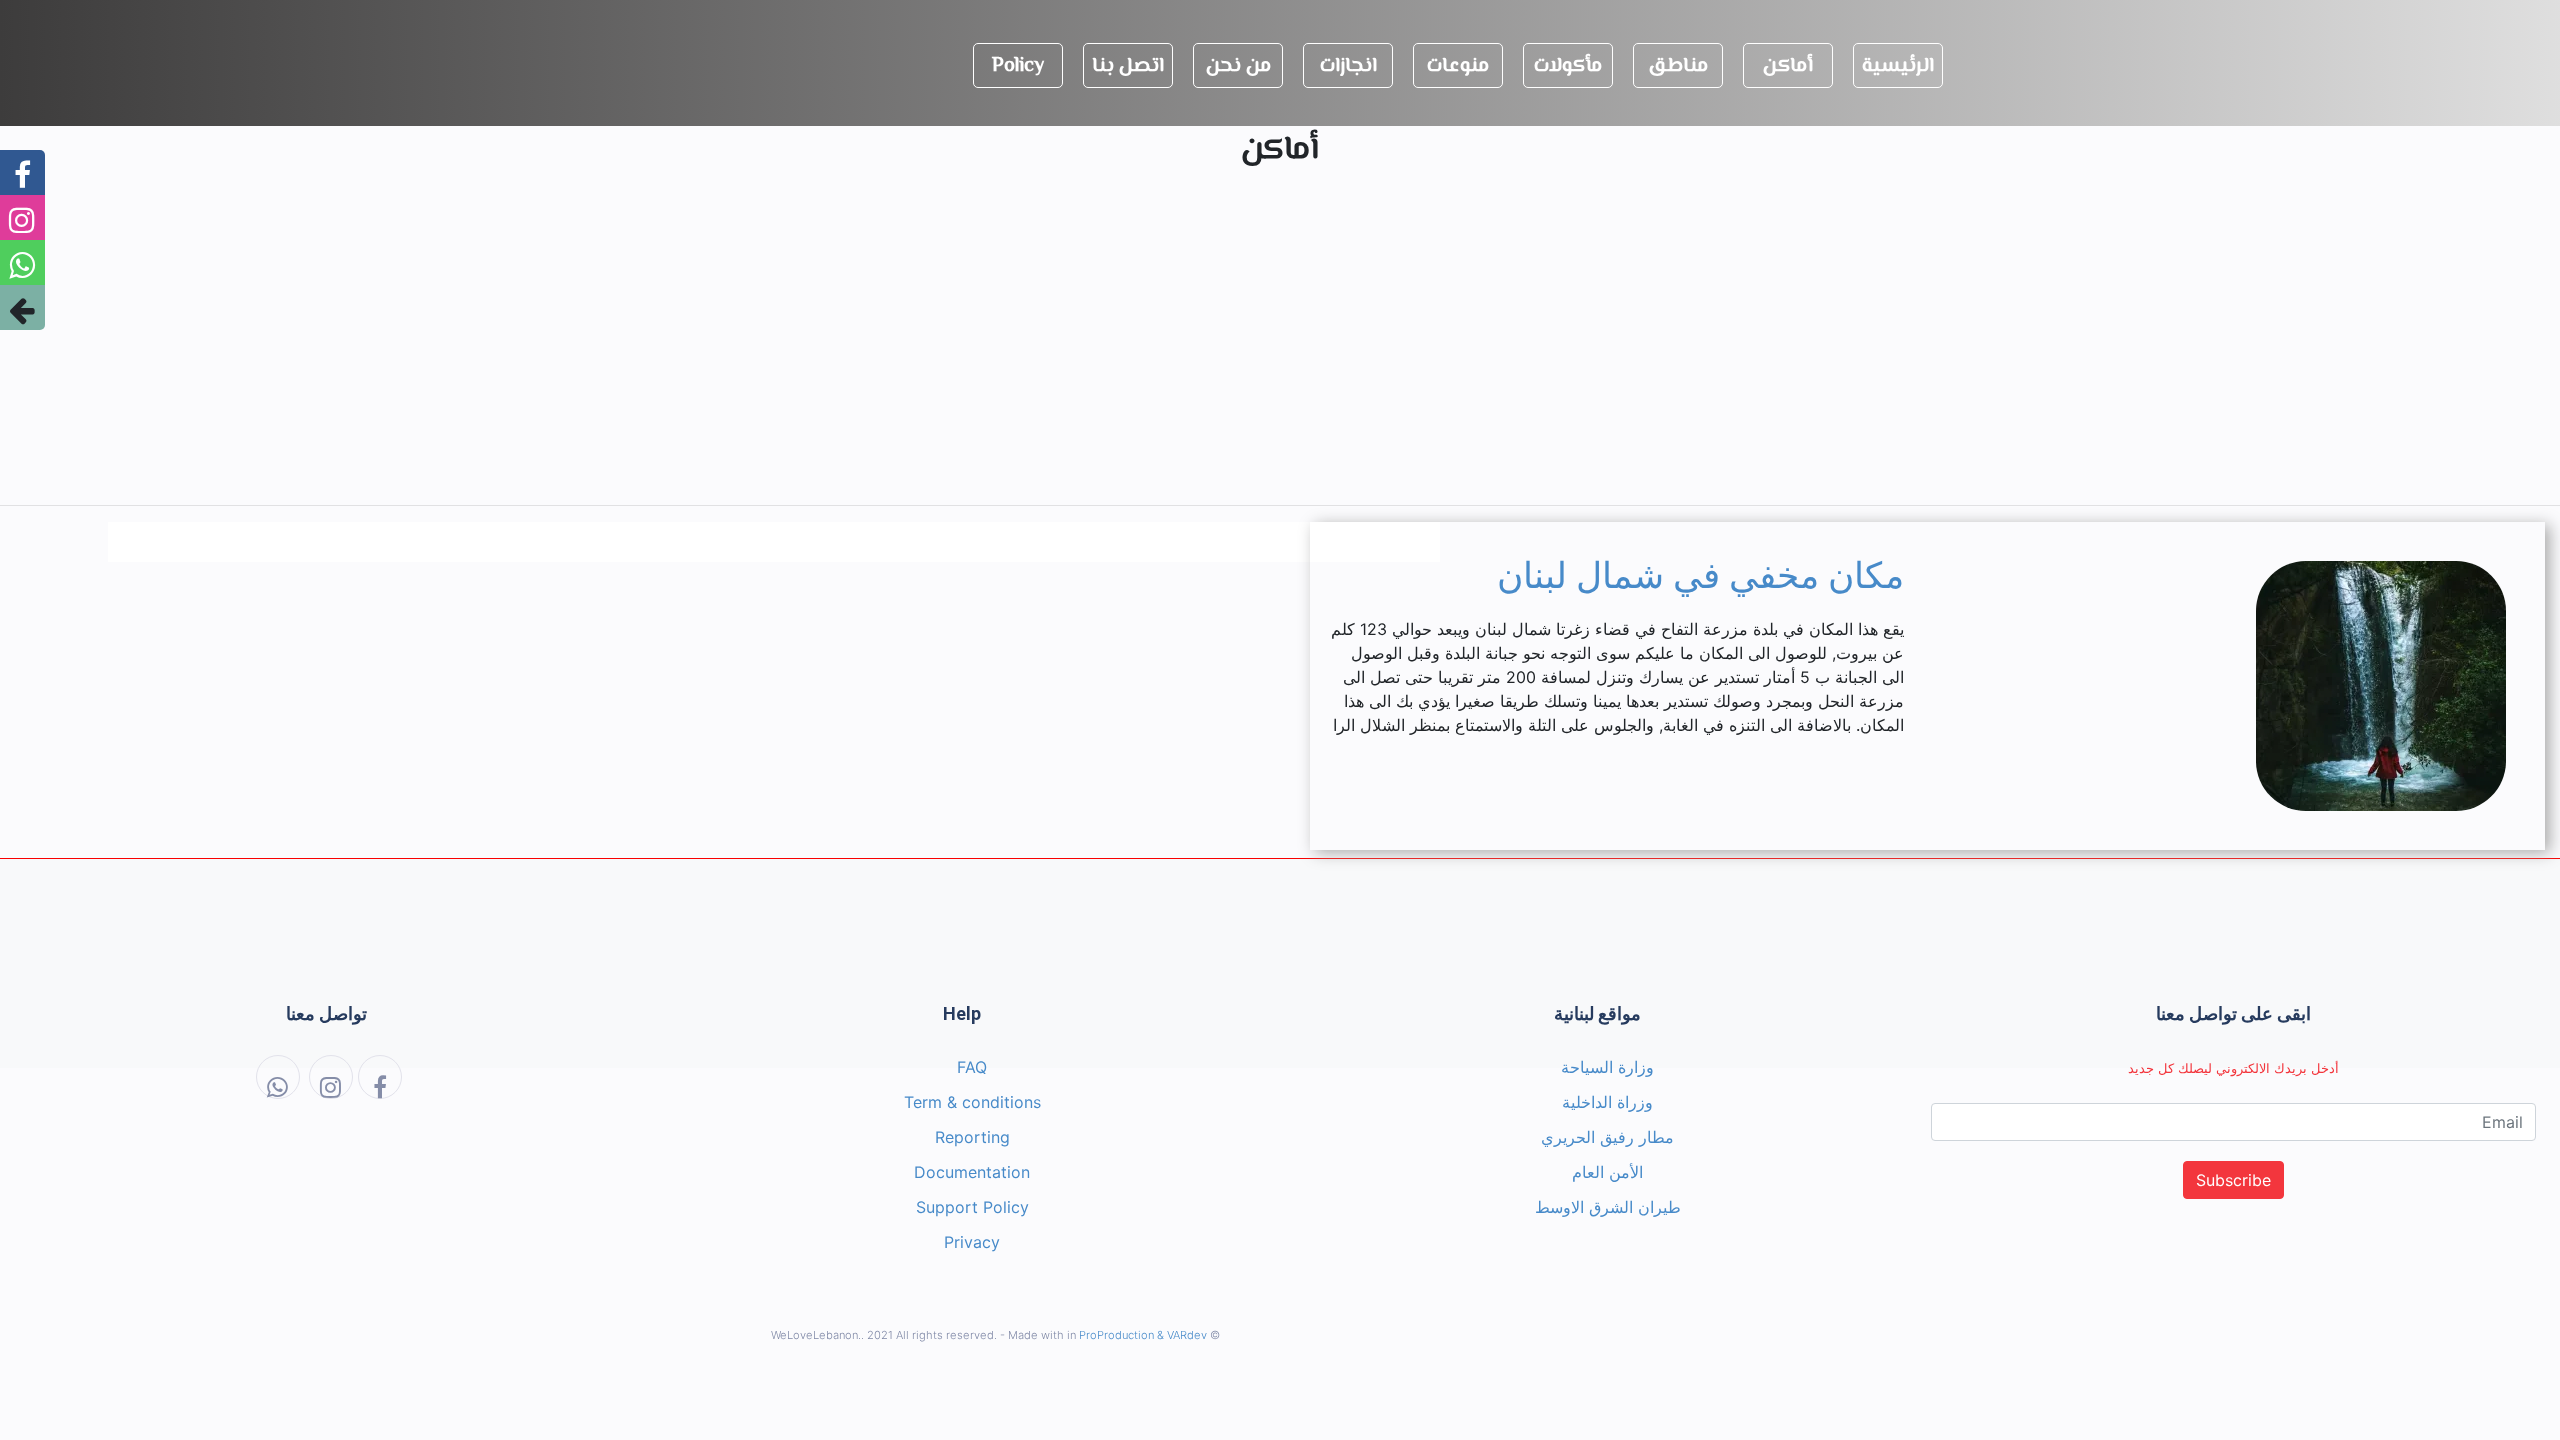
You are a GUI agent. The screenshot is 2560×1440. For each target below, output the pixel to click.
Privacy (972, 1242)
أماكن (1788, 66)
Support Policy (972, 1207)
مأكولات (1568, 66)
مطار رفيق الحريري (1607, 1137)
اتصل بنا (1128, 66)
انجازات (1348, 66)
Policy (1018, 66)
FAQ (972, 1067)
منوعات (1458, 66)
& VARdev (1182, 1335)
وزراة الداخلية (1607, 1102)
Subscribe (2233, 1180)
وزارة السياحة (1607, 1067)
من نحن (1238, 66)
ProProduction (1116, 1335)
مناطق (1678, 66)
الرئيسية (1898, 66)
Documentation (972, 1172)
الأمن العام (1607, 1172)
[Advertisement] (1280, 349)
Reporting (972, 1137)
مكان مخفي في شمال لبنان (1700, 576)
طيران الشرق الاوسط (1608, 1207)
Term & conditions (972, 1102)
